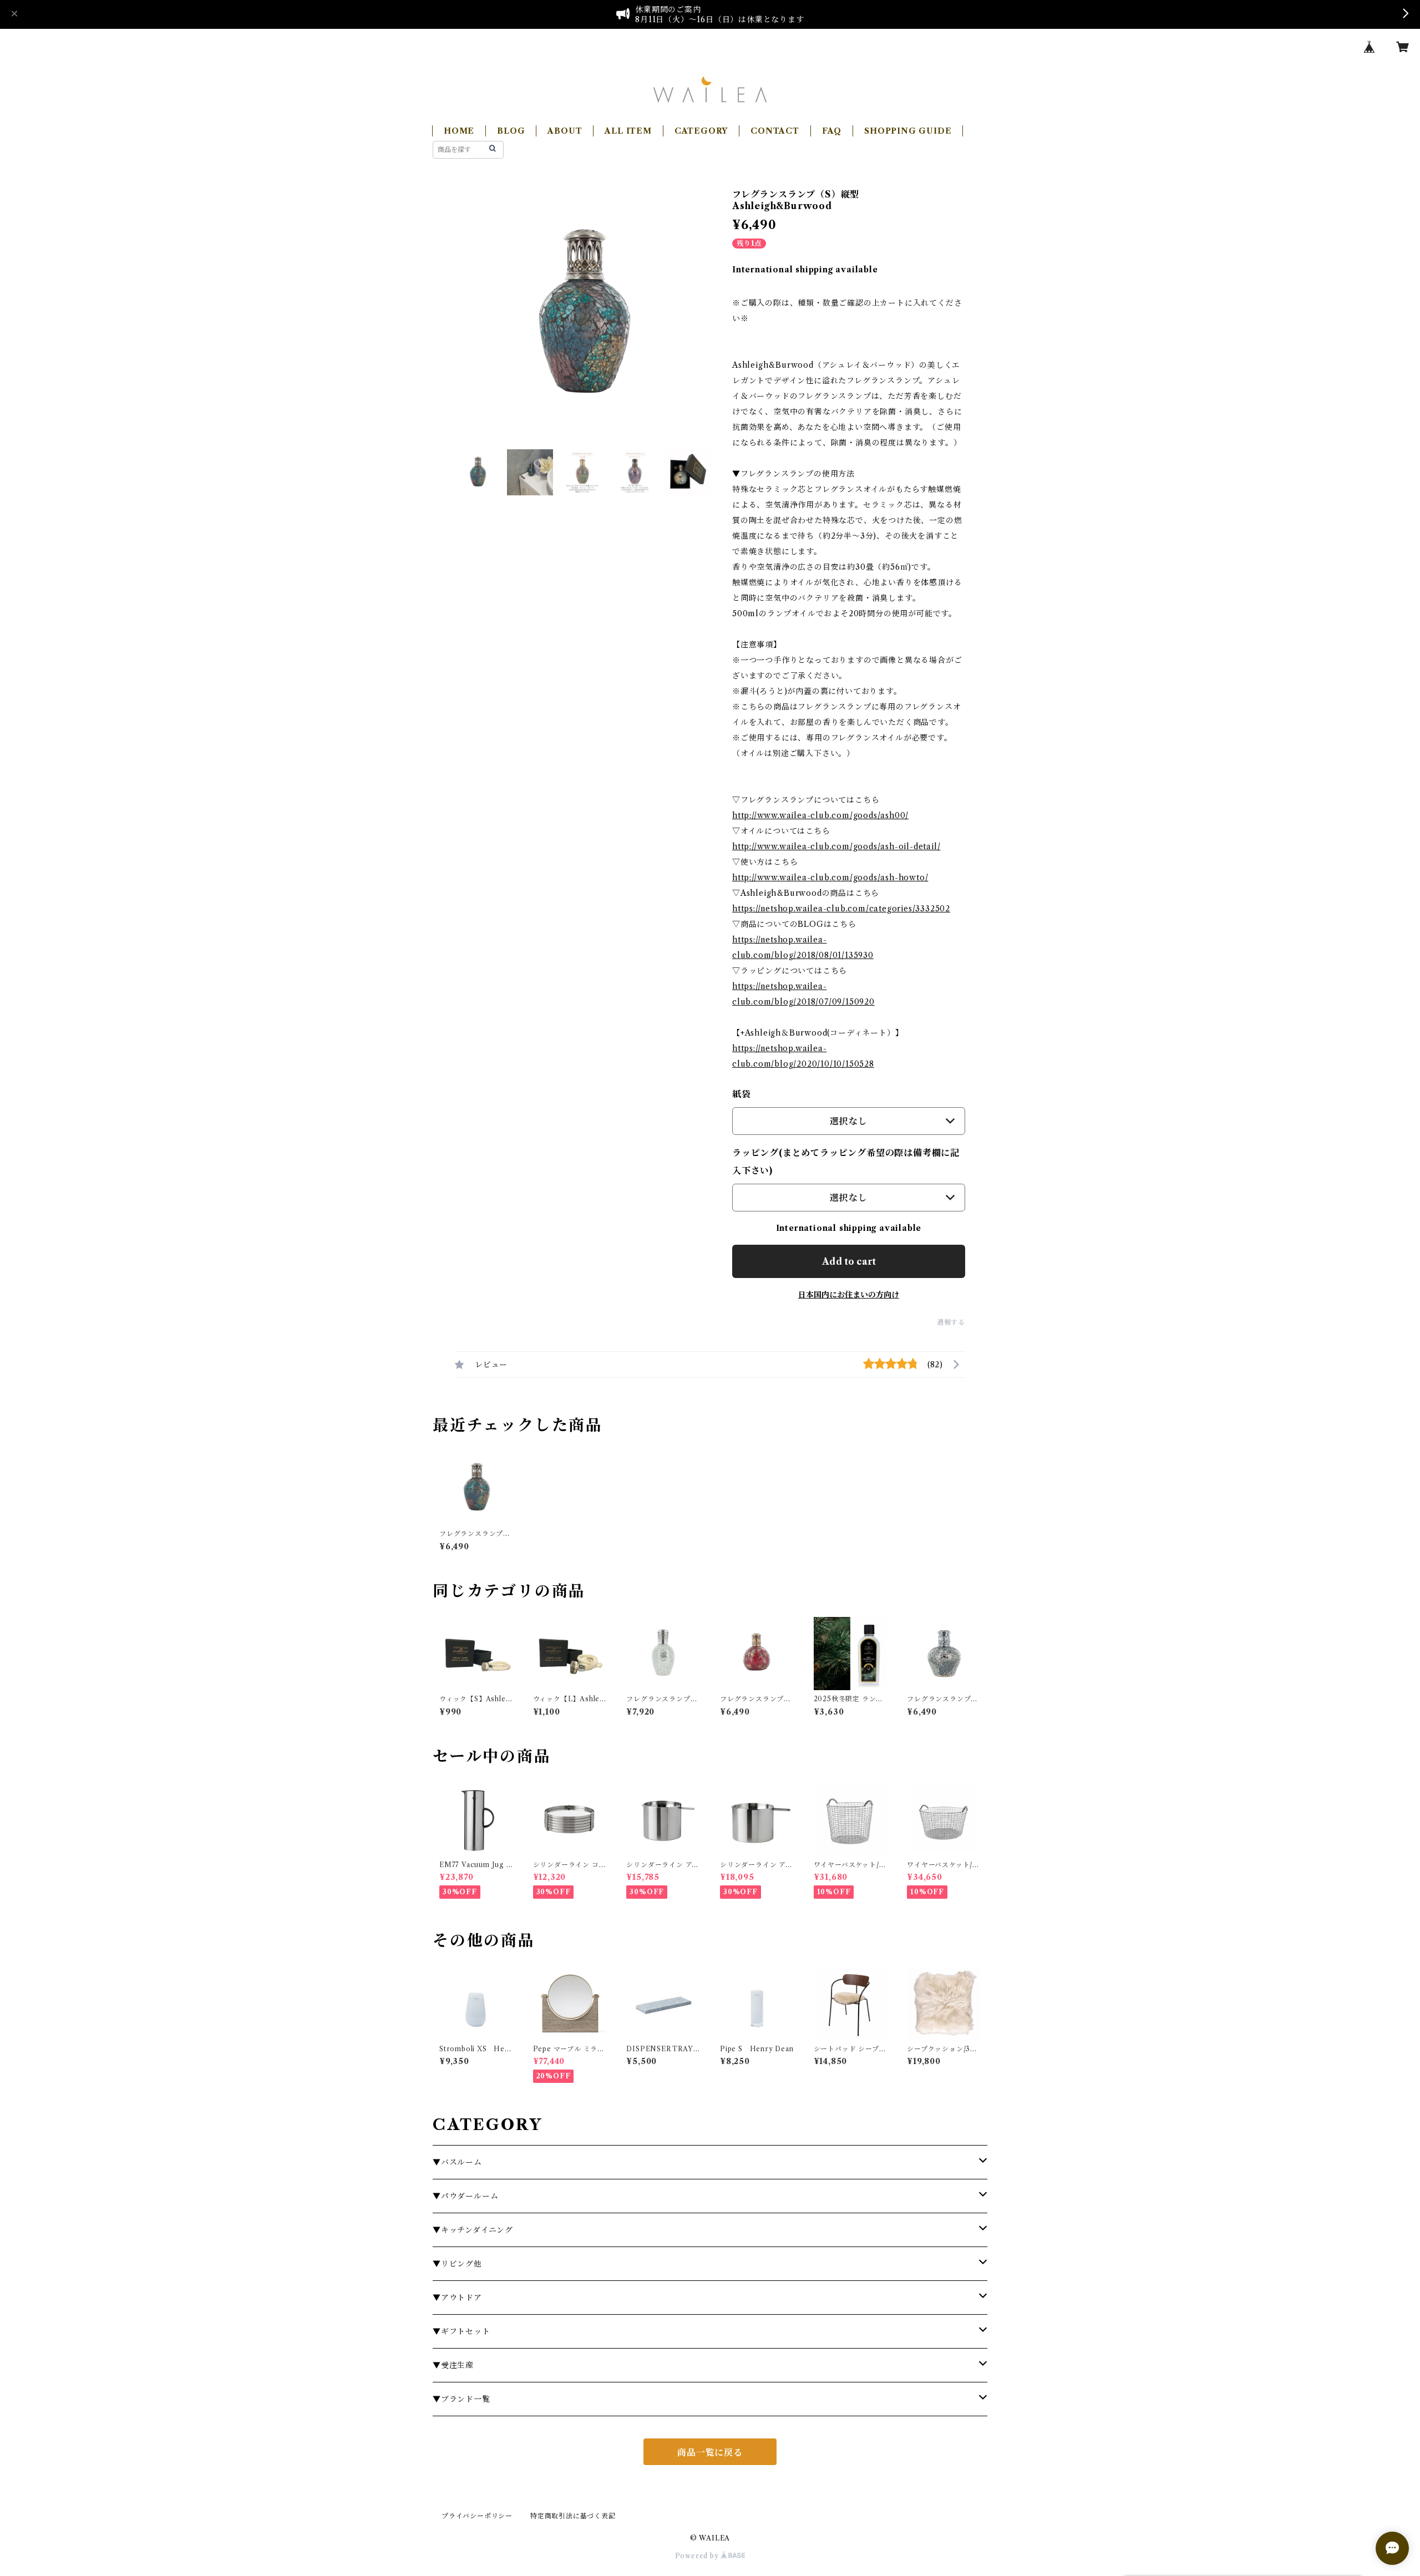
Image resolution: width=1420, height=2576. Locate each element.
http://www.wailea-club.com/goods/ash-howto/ (830, 878)
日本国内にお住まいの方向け (849, 1295)
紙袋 (742, 1094)
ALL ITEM (628, 131)
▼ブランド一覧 (461, 2399)
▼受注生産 (453, 2365)
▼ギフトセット (461, 2331)
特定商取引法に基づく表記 (573, 2516)
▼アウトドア (457, 2298)
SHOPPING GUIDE (908, 131)
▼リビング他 (457, 2264)
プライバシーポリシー (477, 2516)
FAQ (832, 131)
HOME (459, 131)
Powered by (698, 2556)
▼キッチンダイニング (473, 2230)
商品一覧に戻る (710, 2452)
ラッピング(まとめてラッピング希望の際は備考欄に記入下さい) (846, 1162)
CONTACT (775, 131)
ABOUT (565, 131)
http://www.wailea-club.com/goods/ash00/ (820, 815)
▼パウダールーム (465, 2196)
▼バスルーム (457, 2162)
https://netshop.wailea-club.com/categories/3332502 (841, 909)
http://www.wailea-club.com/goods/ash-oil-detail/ (836, 846)
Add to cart (849, 1261)
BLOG (511, 131)
